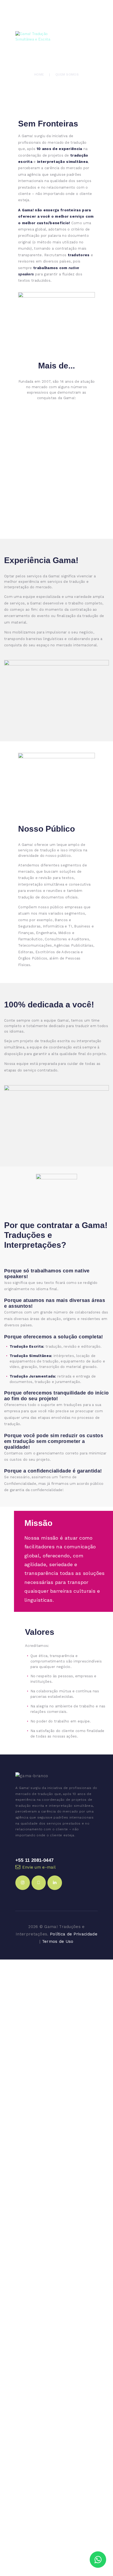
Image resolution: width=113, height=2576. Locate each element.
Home (39, 74)
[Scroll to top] (104, 2543)
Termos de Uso (58, 1941)
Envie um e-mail (39, 1867)
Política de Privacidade (74, 1934)
